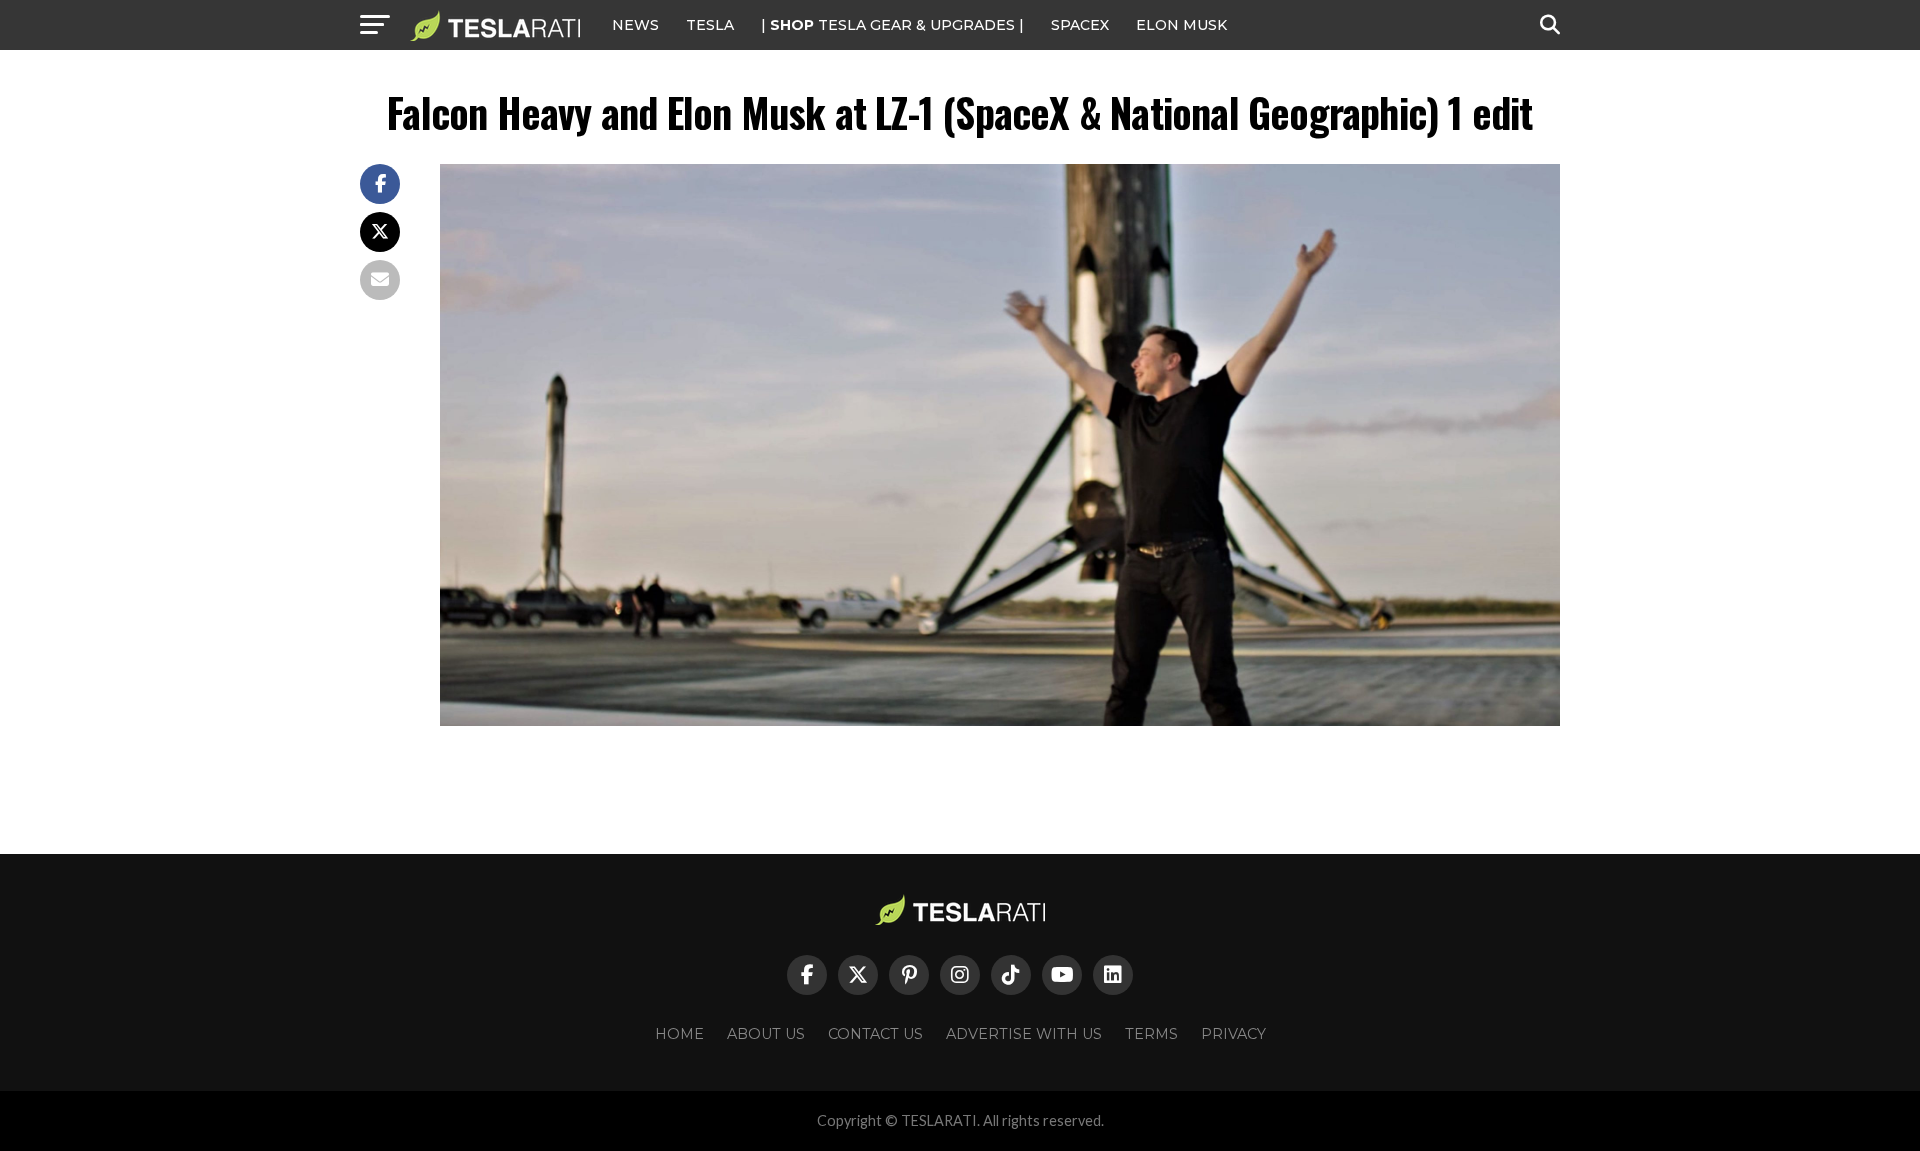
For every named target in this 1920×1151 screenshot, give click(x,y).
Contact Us (875, 1034)
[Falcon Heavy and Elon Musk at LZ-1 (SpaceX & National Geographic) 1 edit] (1000, 720)
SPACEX (1080, 25)
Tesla (710, 25)
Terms (1151, 1034)
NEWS (635, 25)
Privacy (1233, 1034)
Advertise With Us (1024, 1034)
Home (679, 1034)
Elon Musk (1181, 25)
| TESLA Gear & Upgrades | (892, 25)
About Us (766, 1034)
